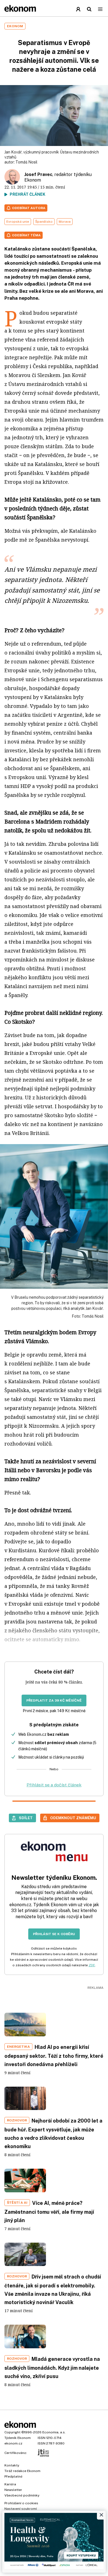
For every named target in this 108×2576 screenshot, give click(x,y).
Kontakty (12, 2465)
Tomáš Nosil (26, 162)
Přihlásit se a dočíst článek (54, 1785)
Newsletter (13, 2490)
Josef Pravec (38, 174)
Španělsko (44, 222)
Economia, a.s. (54, 2432)
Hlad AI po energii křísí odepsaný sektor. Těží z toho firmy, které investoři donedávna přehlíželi (54, 2056)
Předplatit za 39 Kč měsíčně (54, 1700)
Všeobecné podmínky (22, 2495)
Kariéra (10, 2484)
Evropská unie (18, 222)
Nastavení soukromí (21, 2509)
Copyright (12, 2432)
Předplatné (13, 2476)
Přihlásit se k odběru (54, 1934)
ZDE (92, 1965)
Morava (65, 222)
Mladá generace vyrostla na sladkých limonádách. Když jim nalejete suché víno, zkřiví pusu (52, 2368)
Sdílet (26, 1818)
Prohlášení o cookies (21, 2503)
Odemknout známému (73, 1818)
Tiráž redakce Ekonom (22, 2471)
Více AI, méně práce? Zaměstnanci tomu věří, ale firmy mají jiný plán (49, 2212)
